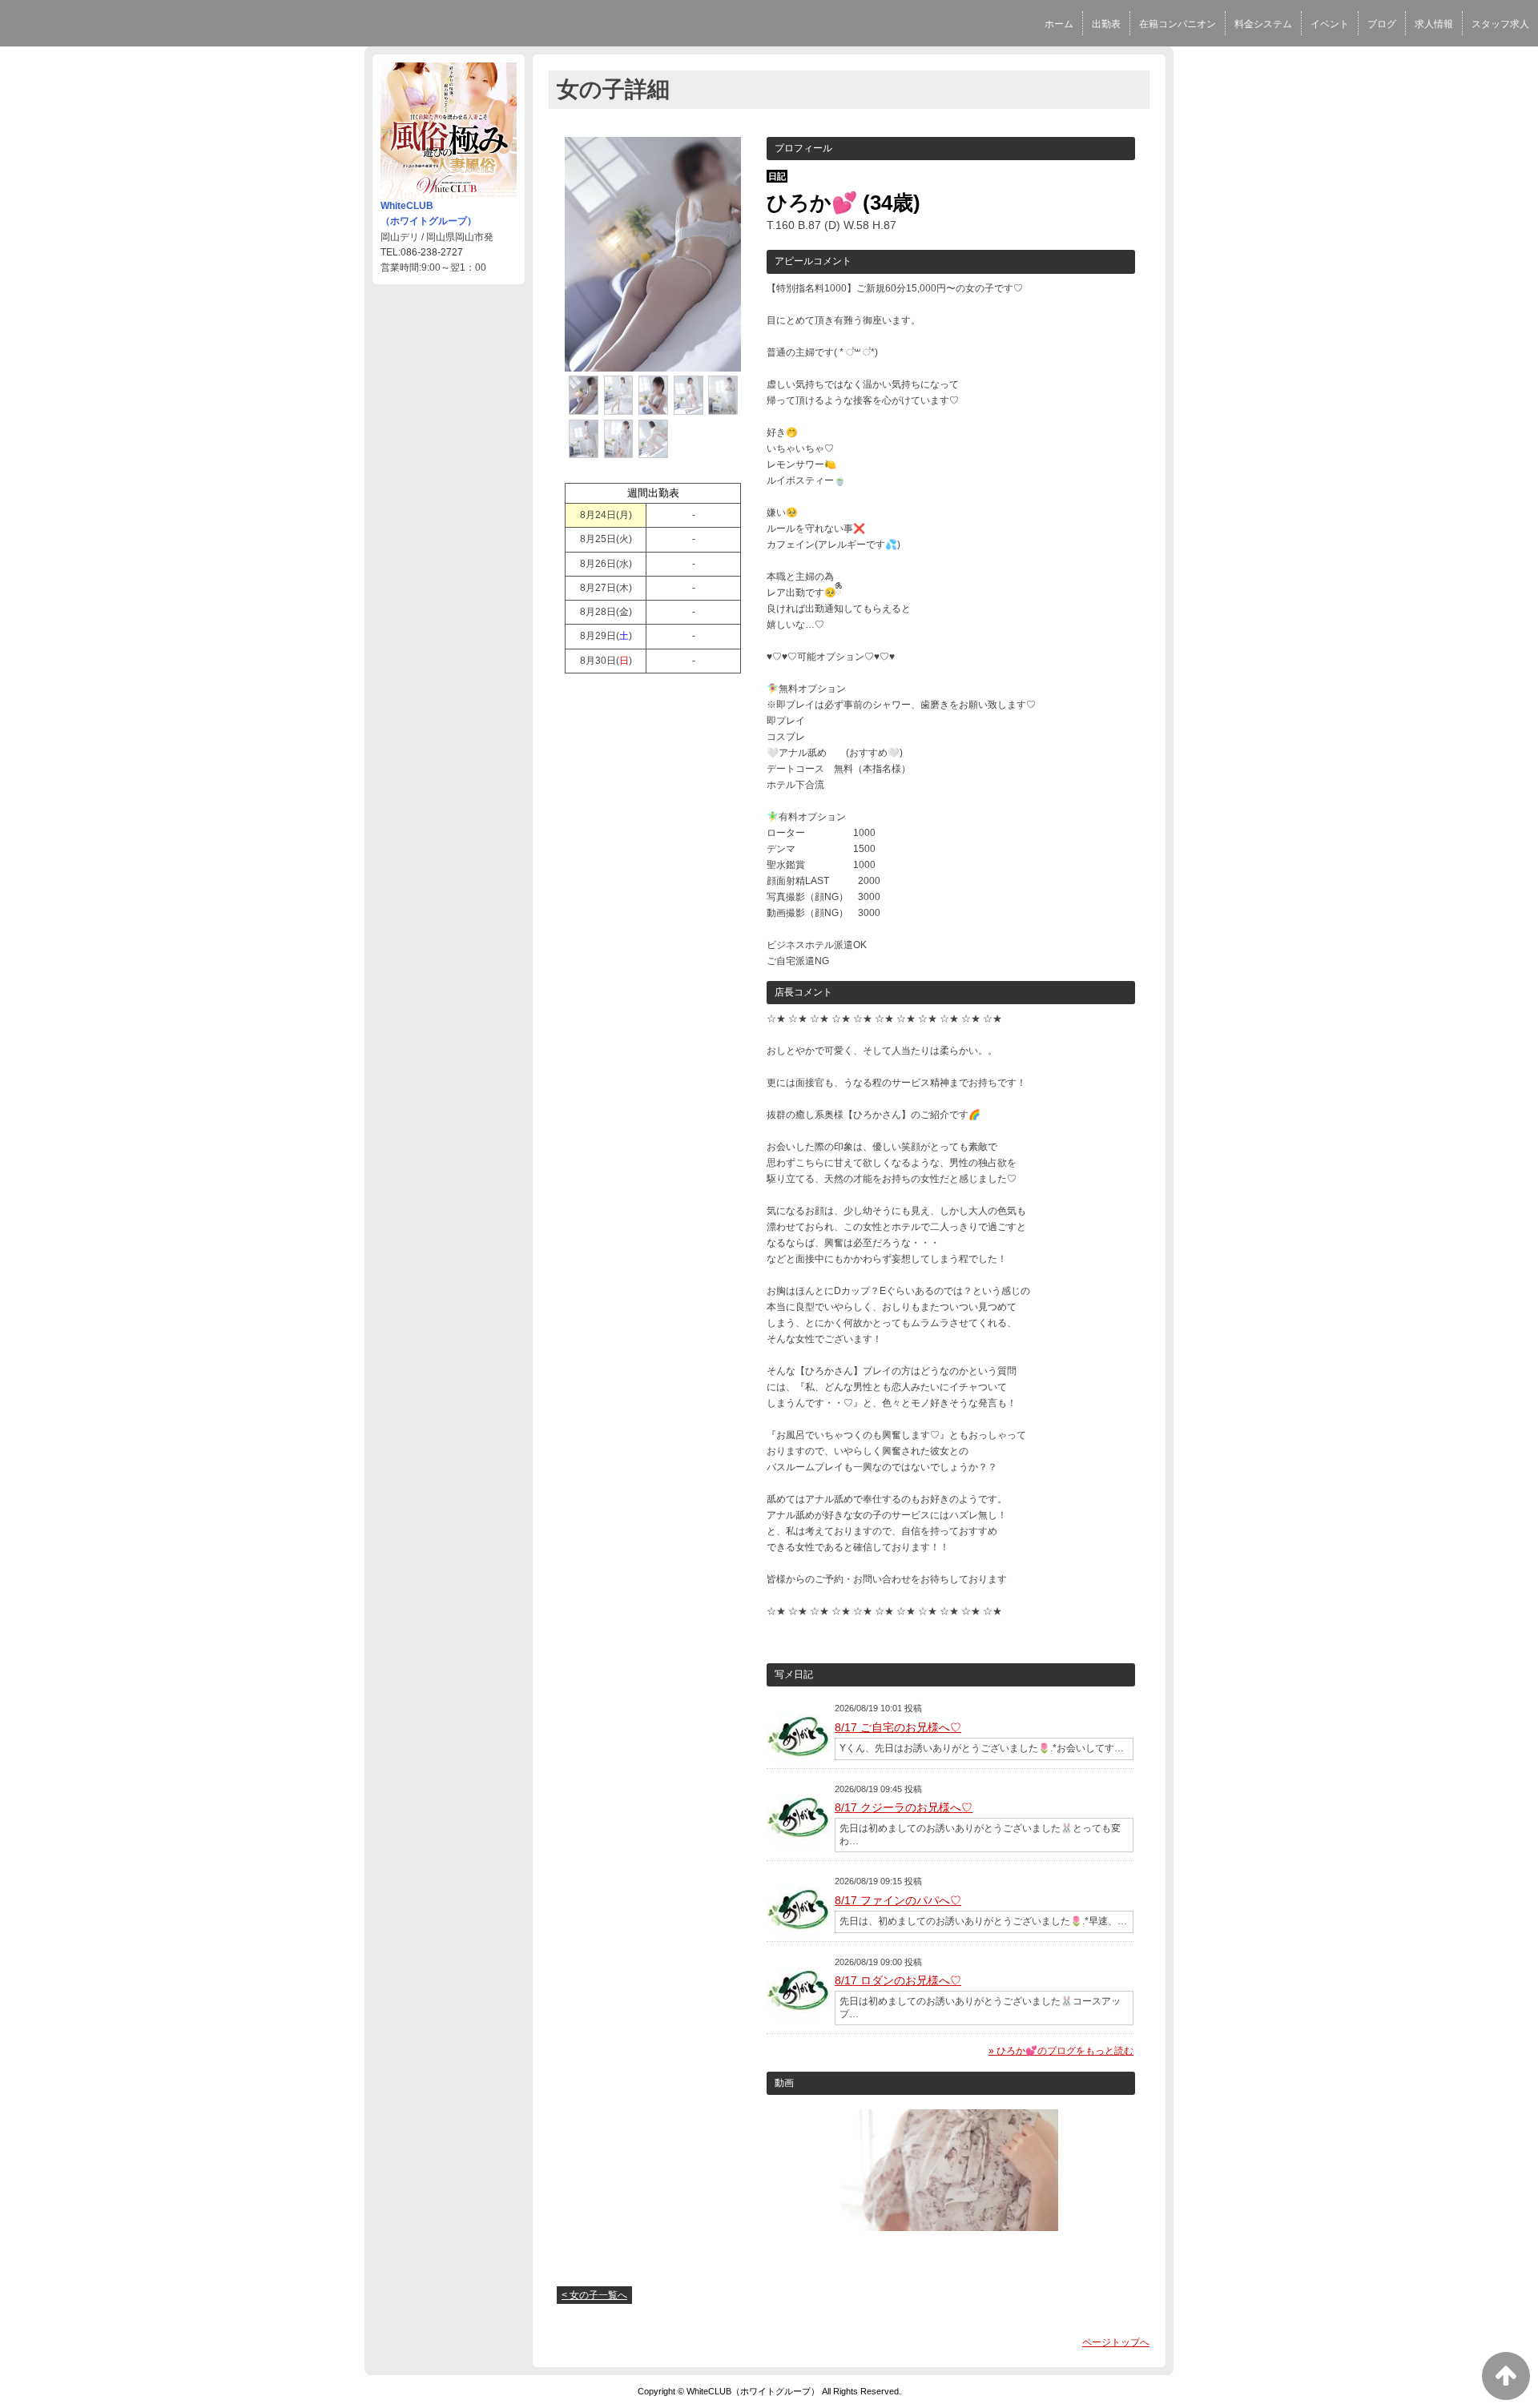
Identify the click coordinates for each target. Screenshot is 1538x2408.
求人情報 (1434, 24)
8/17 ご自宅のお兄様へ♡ (898, 1727)
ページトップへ (1116, 2342)
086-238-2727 (432, 252)
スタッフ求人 (1500, 24)
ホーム (1059, 24)
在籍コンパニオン (1178, 24)
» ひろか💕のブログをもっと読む (1061, 2051)
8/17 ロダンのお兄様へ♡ (898, 1980)
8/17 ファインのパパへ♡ (898, 1900)
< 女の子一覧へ (594, 2295)
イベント (1330, 24)
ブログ (1382, 24)
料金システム (1263, 24)
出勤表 (1106, 24)
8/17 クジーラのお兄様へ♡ (904, 1807)
